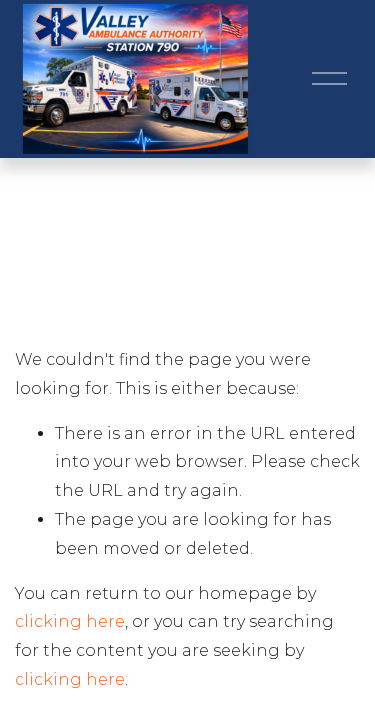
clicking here (70, 621)
